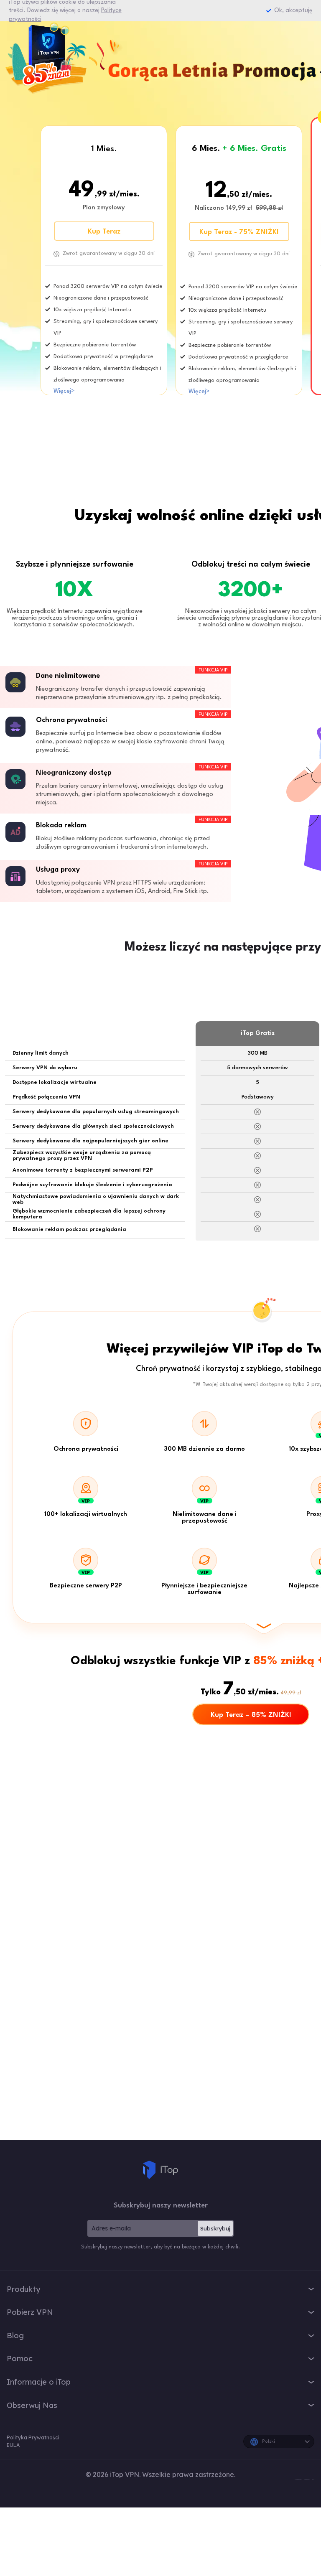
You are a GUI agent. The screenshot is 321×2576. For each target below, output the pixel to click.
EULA (13, 2445)
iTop (160, 2170)
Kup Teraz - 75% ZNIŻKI (239, 232)
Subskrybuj (215, 2228)
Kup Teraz (104, 232)
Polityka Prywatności (33, 2437)
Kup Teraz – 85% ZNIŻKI (251, 1715)
